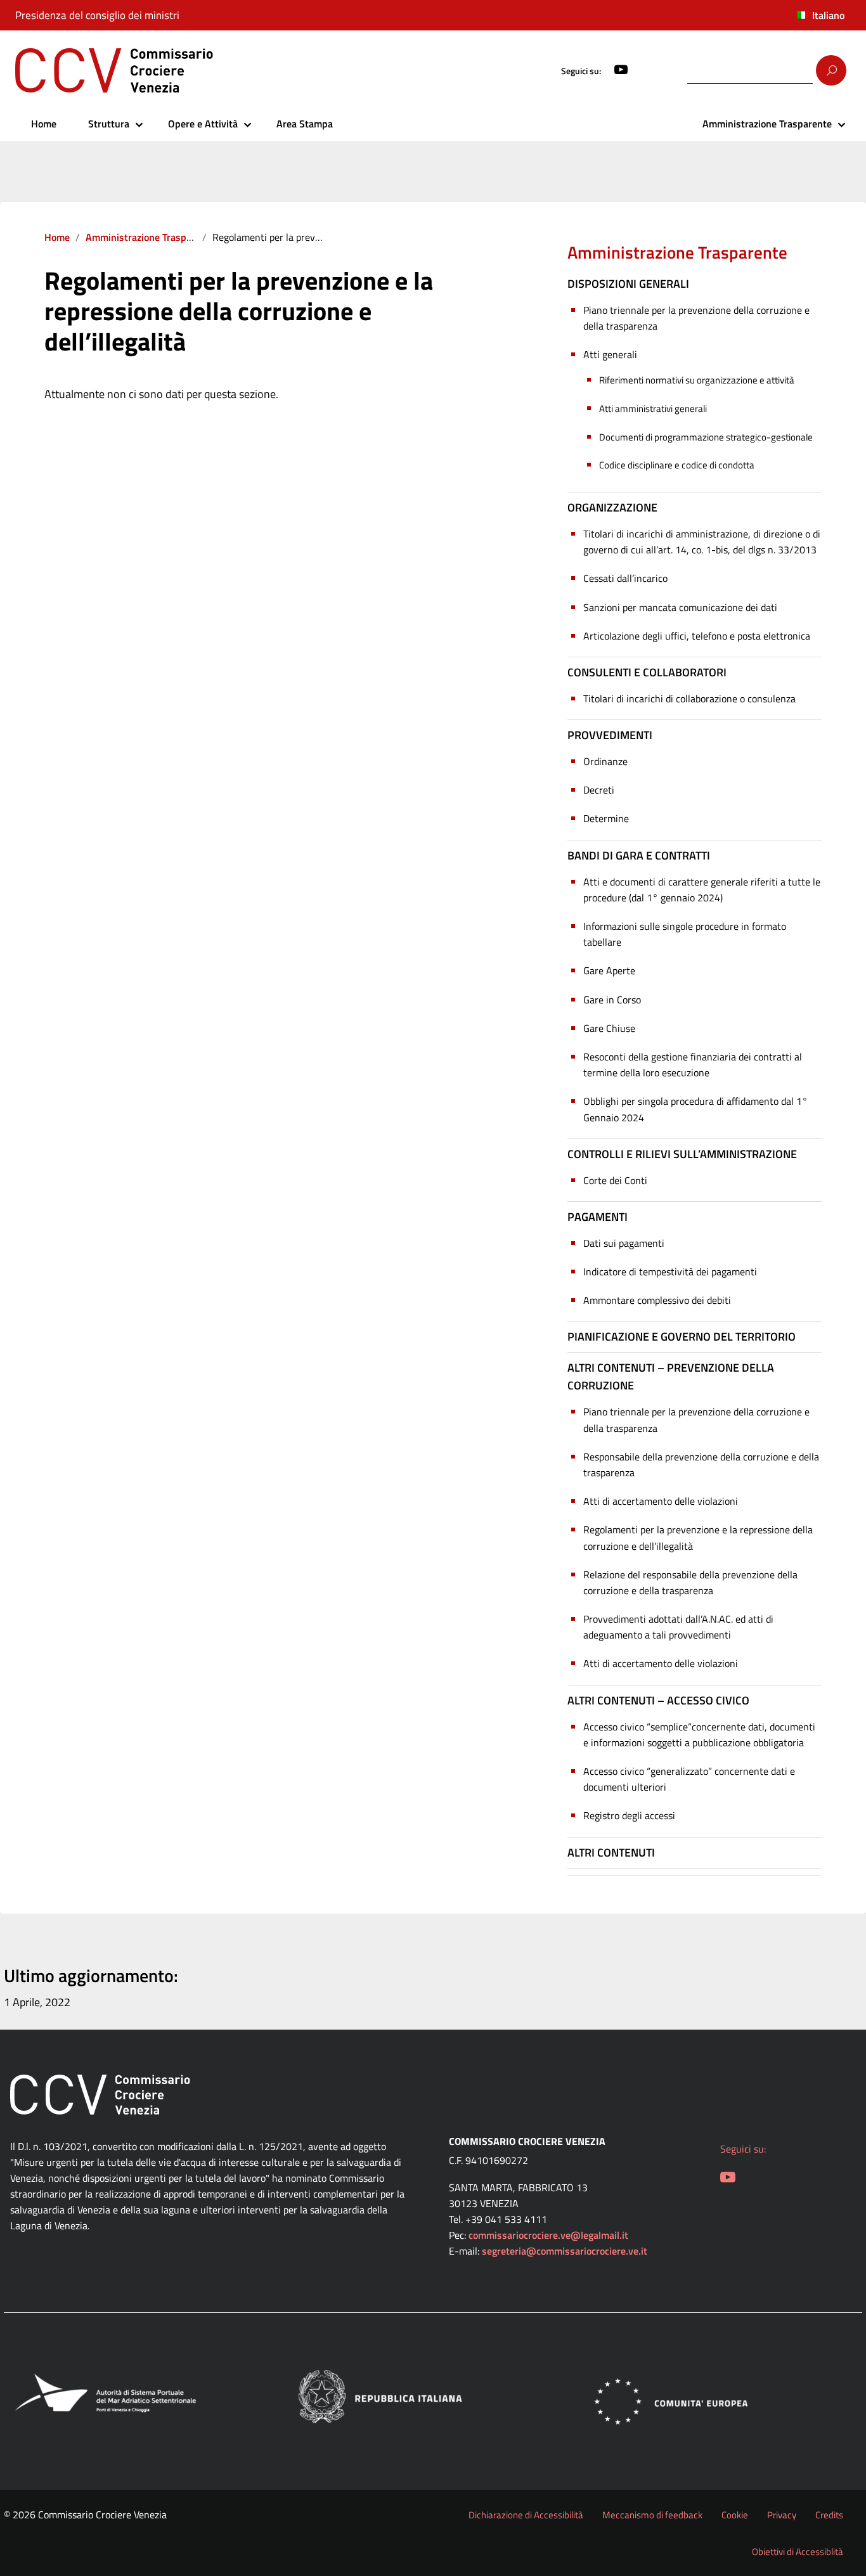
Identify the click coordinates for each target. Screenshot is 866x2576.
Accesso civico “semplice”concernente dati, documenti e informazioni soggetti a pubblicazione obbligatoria (699, 1735)
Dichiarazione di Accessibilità (526, 2515)
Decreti (599, 790)
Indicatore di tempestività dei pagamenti (670, 1272)
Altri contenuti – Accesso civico (658, 1700)
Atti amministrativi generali (653, 409)
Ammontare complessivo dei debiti (657, 1300)
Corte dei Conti (615, 1180)
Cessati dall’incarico (625, 578)
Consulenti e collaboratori (647, 672)
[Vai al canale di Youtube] (622, 71)
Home (44, 124)
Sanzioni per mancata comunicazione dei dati (680, 607)
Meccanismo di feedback (652, 2515)
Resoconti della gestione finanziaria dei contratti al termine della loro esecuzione (693, 1065)
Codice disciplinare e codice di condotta (677, 465)
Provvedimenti (610, 735)
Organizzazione (612, 507)
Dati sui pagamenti (624, 1243)
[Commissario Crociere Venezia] (195, 70)
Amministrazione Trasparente (767, 124)
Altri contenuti (611, 1852)
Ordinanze (605, 761)
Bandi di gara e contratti (639, 855)
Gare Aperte (609, 970)
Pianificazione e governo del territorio (682, 1336)
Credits (829, 2515)
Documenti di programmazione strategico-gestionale (706, 437)
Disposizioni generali (628, 284)
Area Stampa (305, 124)
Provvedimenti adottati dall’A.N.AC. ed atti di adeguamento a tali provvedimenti (678, 1627)
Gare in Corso (612, 1000)
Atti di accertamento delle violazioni (661, 1501)
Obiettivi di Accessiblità (798, 2552)
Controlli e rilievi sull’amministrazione (682, 1154)
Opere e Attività (203, 124)
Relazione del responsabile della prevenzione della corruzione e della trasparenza (690, 1582)
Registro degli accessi (629, 1815)
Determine (606, 818)
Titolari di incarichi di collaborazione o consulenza (689, 699)
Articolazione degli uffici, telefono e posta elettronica (697, 636)
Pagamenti (598, 1217)
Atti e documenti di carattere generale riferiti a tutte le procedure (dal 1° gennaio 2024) (702, 890)
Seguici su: (581, 71)
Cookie (735, 2515)
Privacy (782, 2515)
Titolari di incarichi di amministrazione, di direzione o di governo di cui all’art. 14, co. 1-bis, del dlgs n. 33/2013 (702, 542)
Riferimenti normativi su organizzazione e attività (697, 380)
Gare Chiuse (609, 1028)
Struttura (109, 124)
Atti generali (610, 354)
